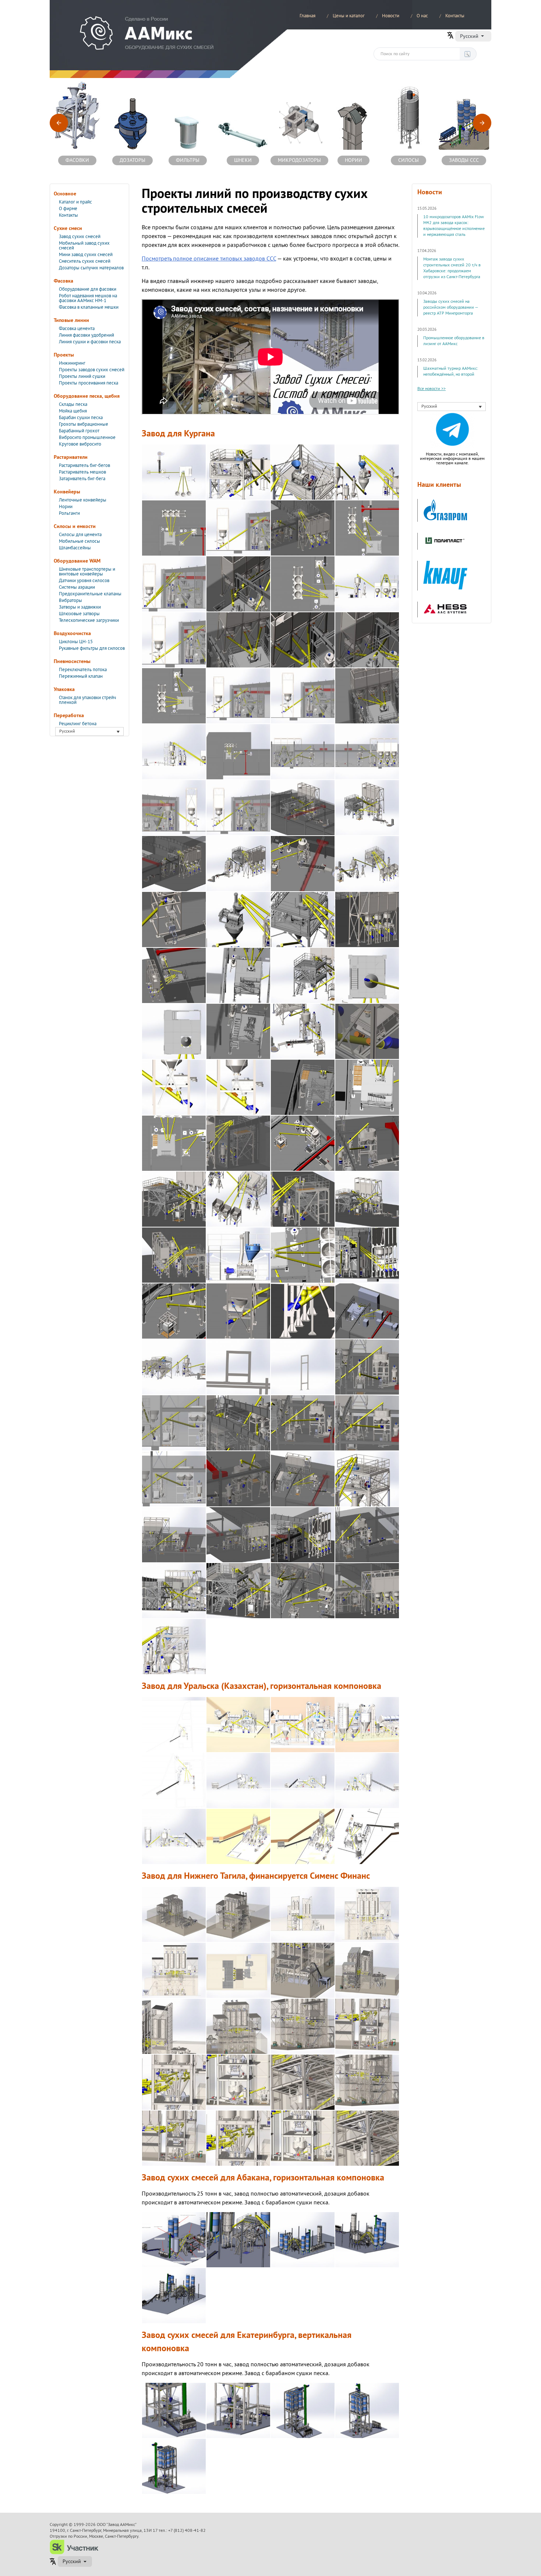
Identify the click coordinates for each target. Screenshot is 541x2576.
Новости (391, 16)
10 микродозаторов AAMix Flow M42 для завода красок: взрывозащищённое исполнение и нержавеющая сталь (454, 226)
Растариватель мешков (82, 472)
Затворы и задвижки (80, 607)
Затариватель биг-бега (82, 479)
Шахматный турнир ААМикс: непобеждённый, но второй (451, 371)
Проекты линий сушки (82, 376)
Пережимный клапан (81, 676)
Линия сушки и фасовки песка (90, 342)
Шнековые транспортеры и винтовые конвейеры (87, 572)
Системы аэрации (77, 587)
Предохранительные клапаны (90, 594)
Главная (307, 16)
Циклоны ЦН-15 (76, 642)
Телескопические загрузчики (89, 620)
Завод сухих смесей (80, 237)
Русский (469, 36)
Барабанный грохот (79, 431)
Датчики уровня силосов (84, 581)
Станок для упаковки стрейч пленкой (87, 700)
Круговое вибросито (80, 444)
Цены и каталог (349, 16)
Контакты (455, 16)
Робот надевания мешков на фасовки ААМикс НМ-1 (88, 298)
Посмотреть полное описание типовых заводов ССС (209, 259)
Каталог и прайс (75, 202)
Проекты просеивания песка (89, 383)
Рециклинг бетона (78, 724)
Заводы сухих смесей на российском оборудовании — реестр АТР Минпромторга (451, 307)
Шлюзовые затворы (79, 614)
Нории (66, 507)
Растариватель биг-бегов (84, 465)
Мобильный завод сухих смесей (84, 246)
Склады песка (73, 404)
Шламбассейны (75, 548)
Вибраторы (70, 600)
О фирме (68, 209)
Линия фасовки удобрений (86, 335)
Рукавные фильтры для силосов (92, 648)
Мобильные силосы (79, 541)
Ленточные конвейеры (83, 500)
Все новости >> (432, 389)
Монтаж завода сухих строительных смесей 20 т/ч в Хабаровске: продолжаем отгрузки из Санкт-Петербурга (452, 268)
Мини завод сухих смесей (86, 255)
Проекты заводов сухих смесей (92, 370)
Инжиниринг (72, 363)
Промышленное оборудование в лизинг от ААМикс (454, 341)
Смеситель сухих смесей (85, 261)
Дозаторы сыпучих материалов (91, 268)
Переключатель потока (83, 670)
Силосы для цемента (80, 535)
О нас (422, 16)
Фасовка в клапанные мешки (89, 307)
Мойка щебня (73, 411)
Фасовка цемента (77, 329)
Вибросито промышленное (87, 437)
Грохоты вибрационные (84, 424)
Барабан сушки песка (81, 418)
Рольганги (69, 513)
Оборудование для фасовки (88, 289)
